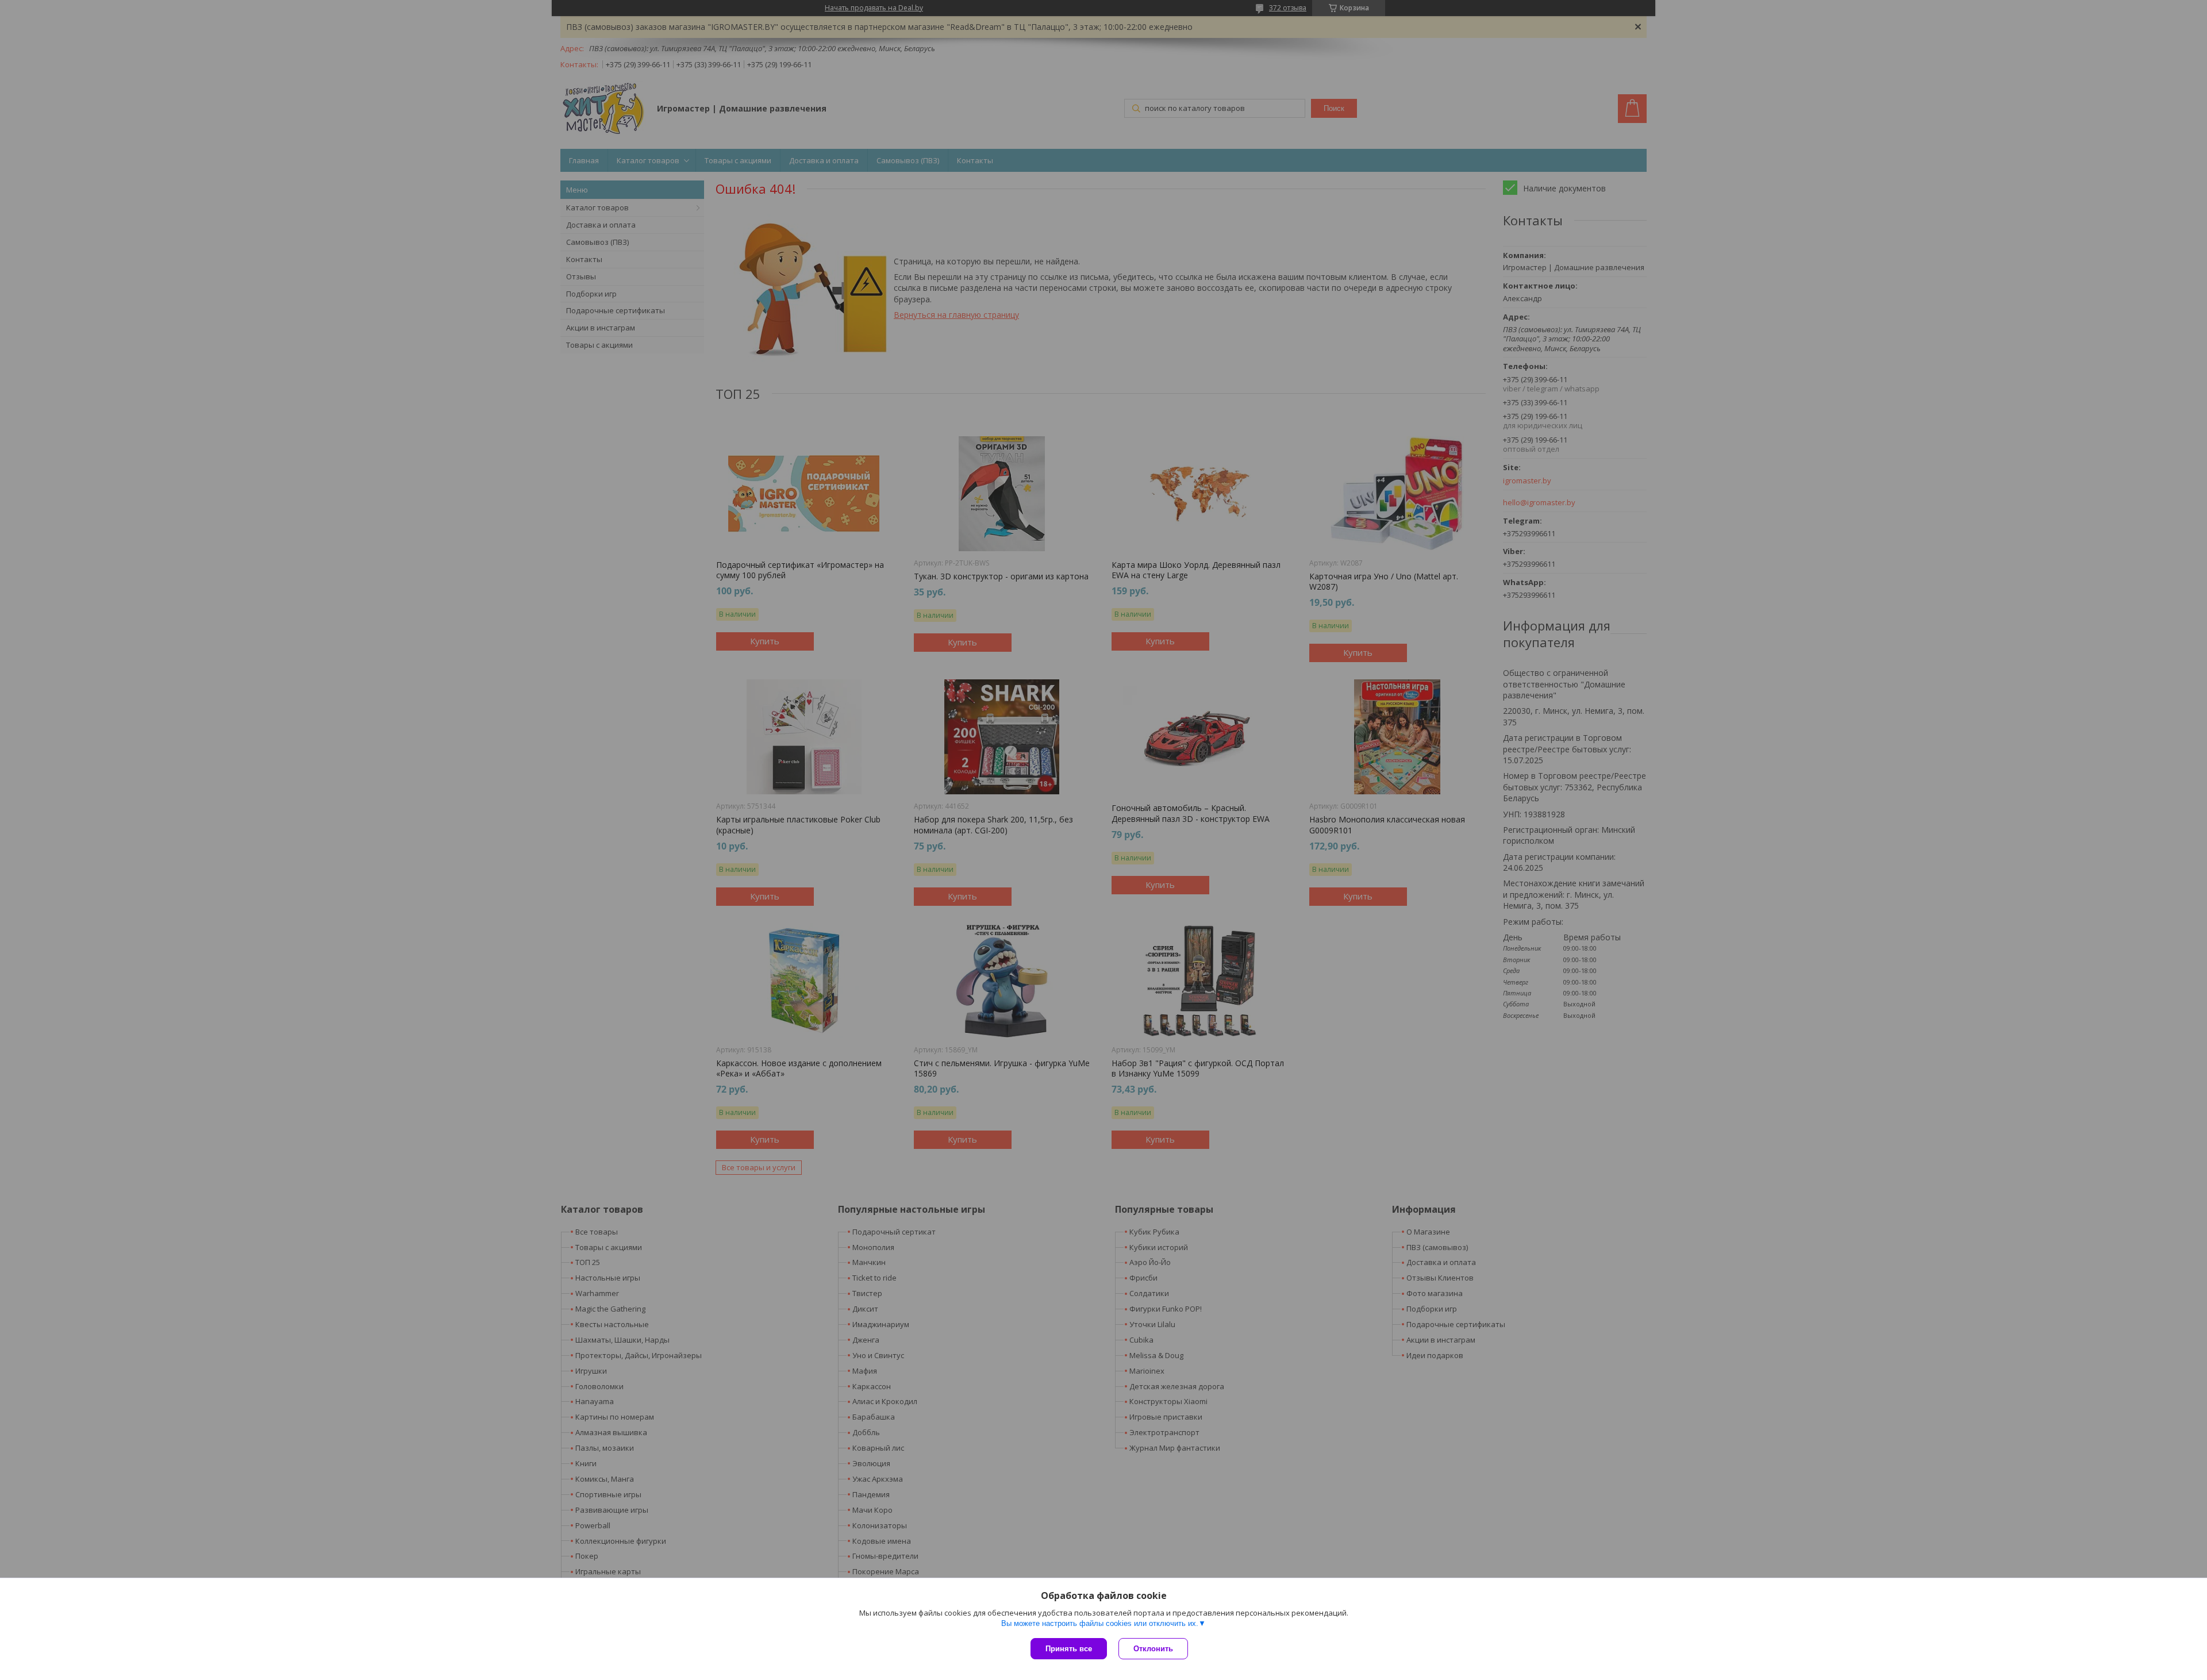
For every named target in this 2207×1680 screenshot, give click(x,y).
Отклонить (1153, 1649)
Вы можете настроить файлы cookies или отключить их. (1100, 1623)
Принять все (1069, 1649)
